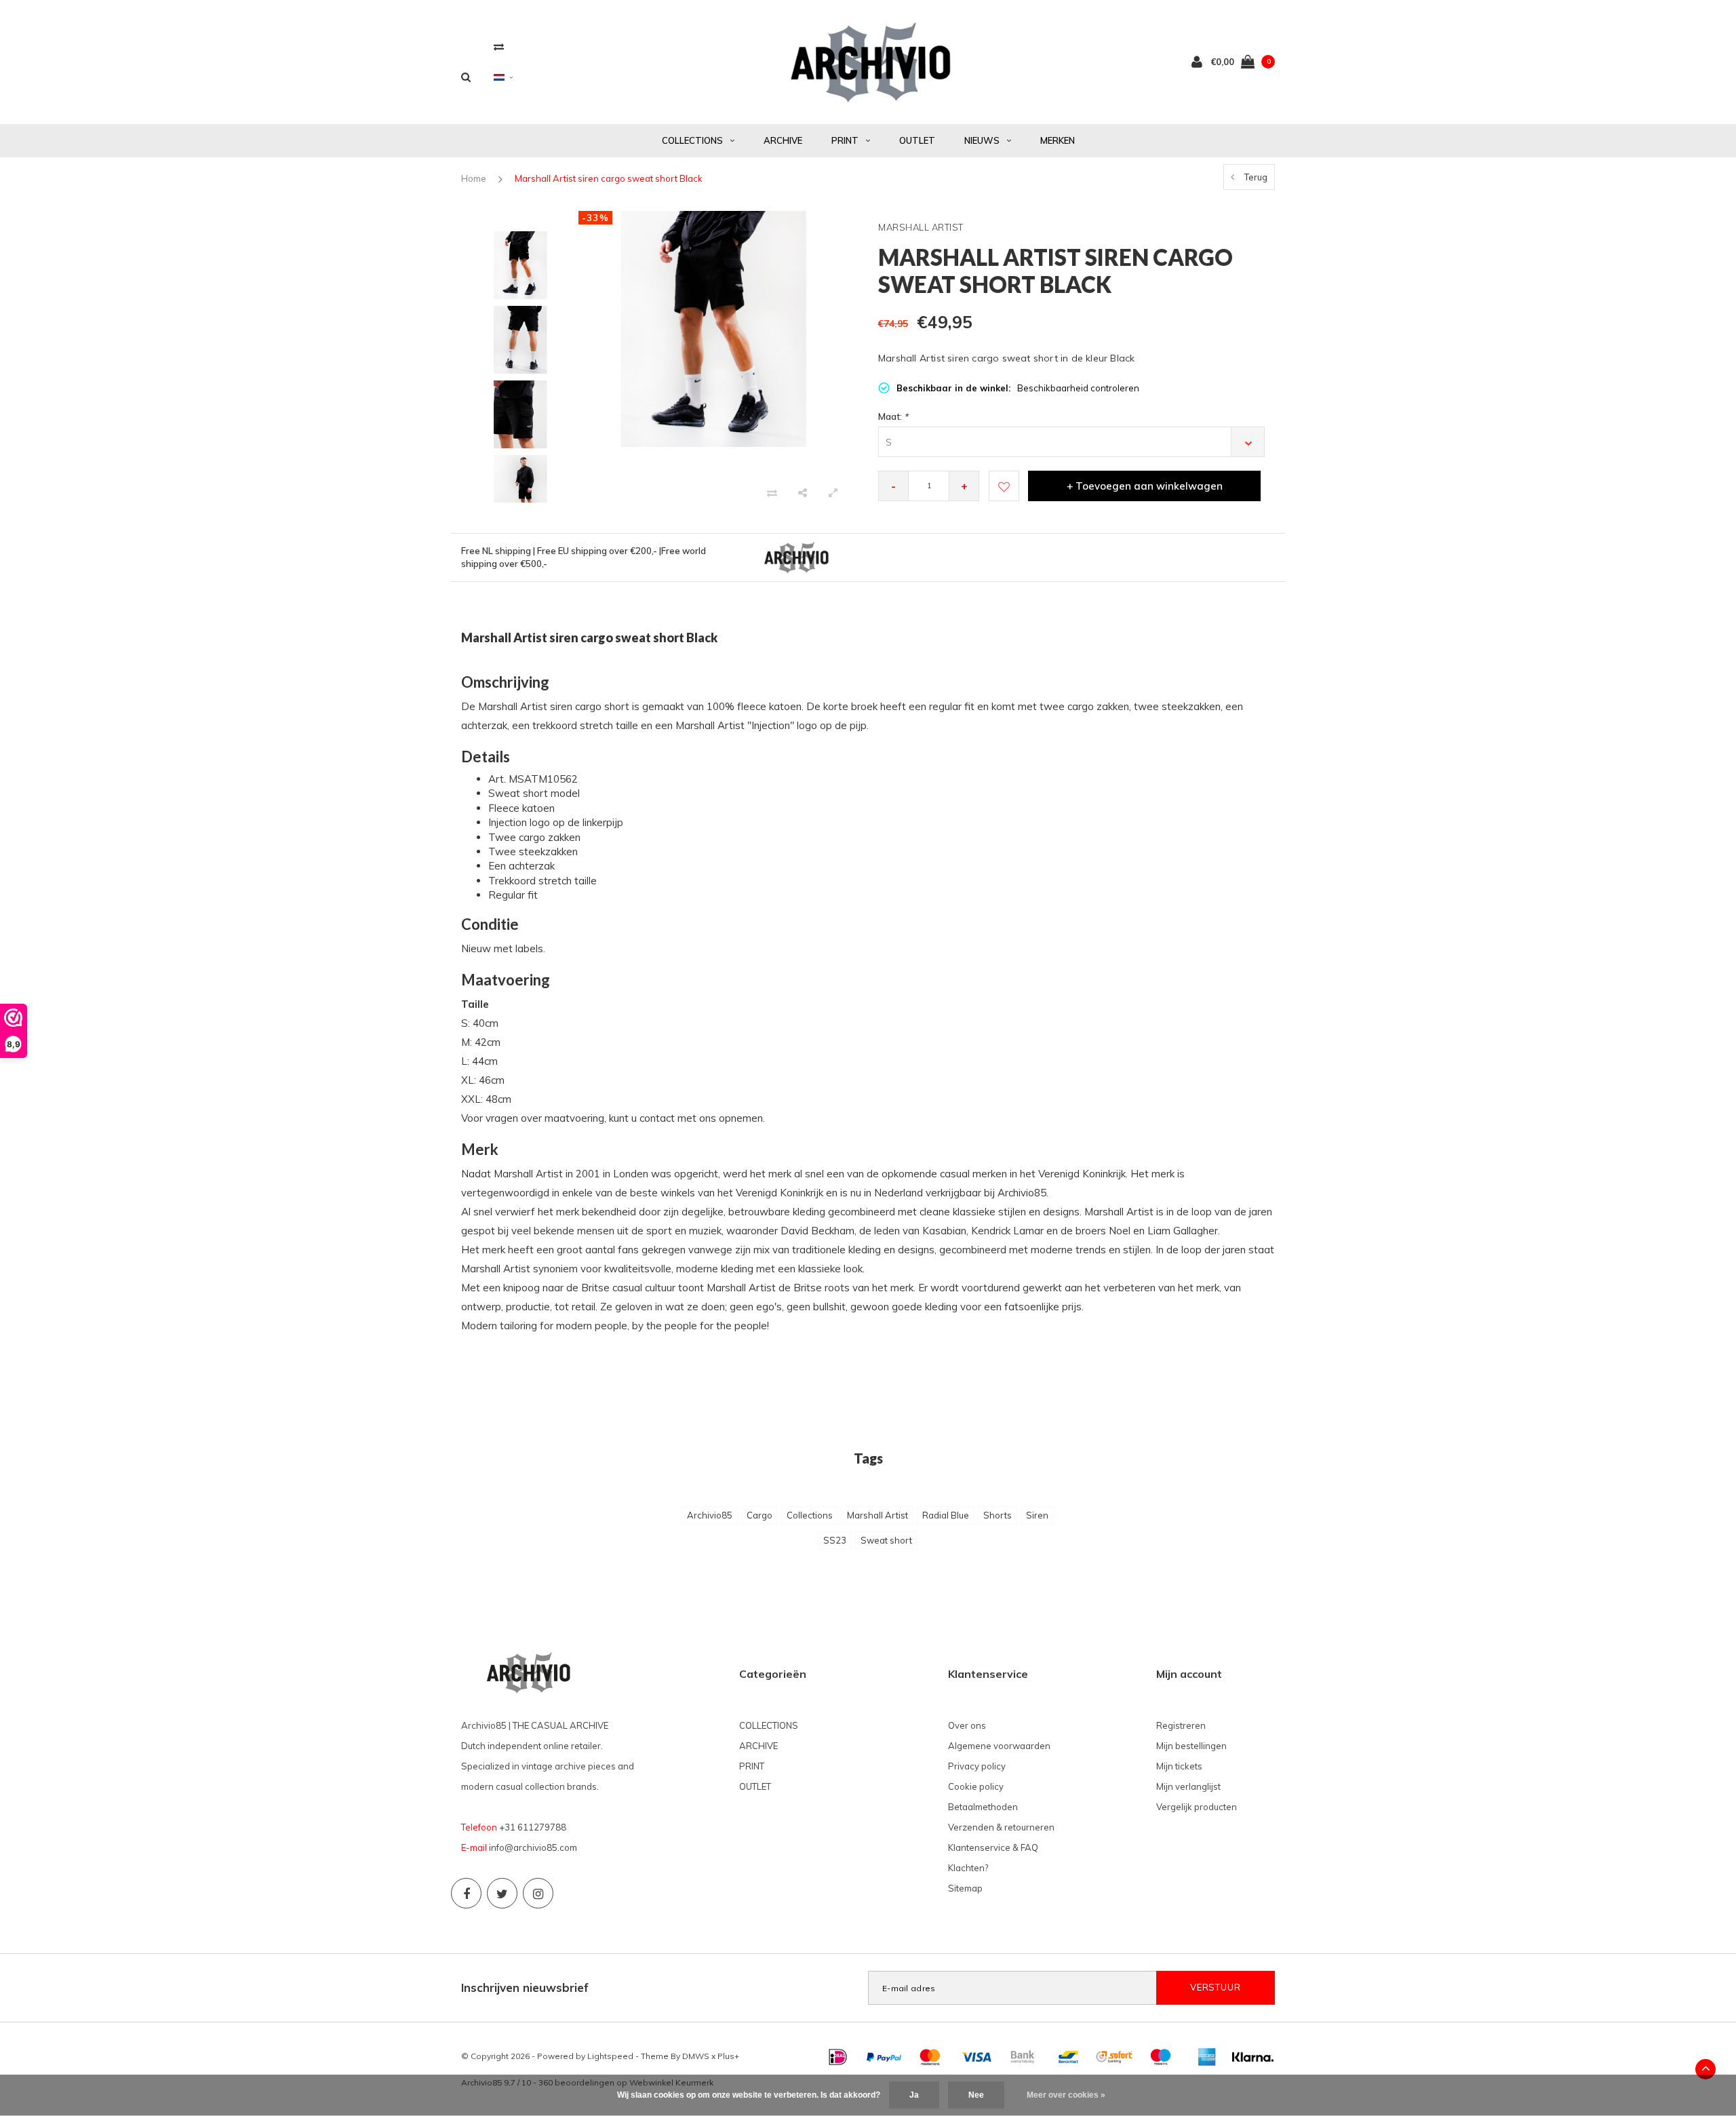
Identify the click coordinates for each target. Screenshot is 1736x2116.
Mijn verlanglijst (1188, 1786)
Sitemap (965, 1888)
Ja (914, 2095)
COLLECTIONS (692, 140)
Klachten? (968, 1868)
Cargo (759, 1515)
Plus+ (728, 2056)
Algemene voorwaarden (999, 1746)
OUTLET (917, 140)
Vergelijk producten (1197, 1807)
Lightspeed (610, 2056)
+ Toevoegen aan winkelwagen (1145, 486)
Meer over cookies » (1066, 2095)
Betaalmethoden (983, 1807)
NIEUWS (982, 140)
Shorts (998, 1515)
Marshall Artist (877, 1515)
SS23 (835, 1540)
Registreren (1181, 1725)
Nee (976, 2095)
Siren (1037, 1515)
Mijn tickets (1179, 1766)
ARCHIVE (783, 140)
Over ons (967, 1725)
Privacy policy (977, 1766)
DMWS (696, 2056)
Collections (810, 1515)
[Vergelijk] (499, 46)
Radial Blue (946, 1515)
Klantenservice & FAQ (993, 1847)
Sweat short (886, 1540)
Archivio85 (710, 1515)
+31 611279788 (533, 1827)
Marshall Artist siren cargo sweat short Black (609, 178)
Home (474, 178)
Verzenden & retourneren (1001, 1827)
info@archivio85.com (533, 1847)
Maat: (893, 416)
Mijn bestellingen (1191, 1746)
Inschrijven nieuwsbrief (525, 1987)
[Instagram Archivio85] (538, 1893)
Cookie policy (976, 1786)
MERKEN (1058, 140)
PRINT (845, 140)
